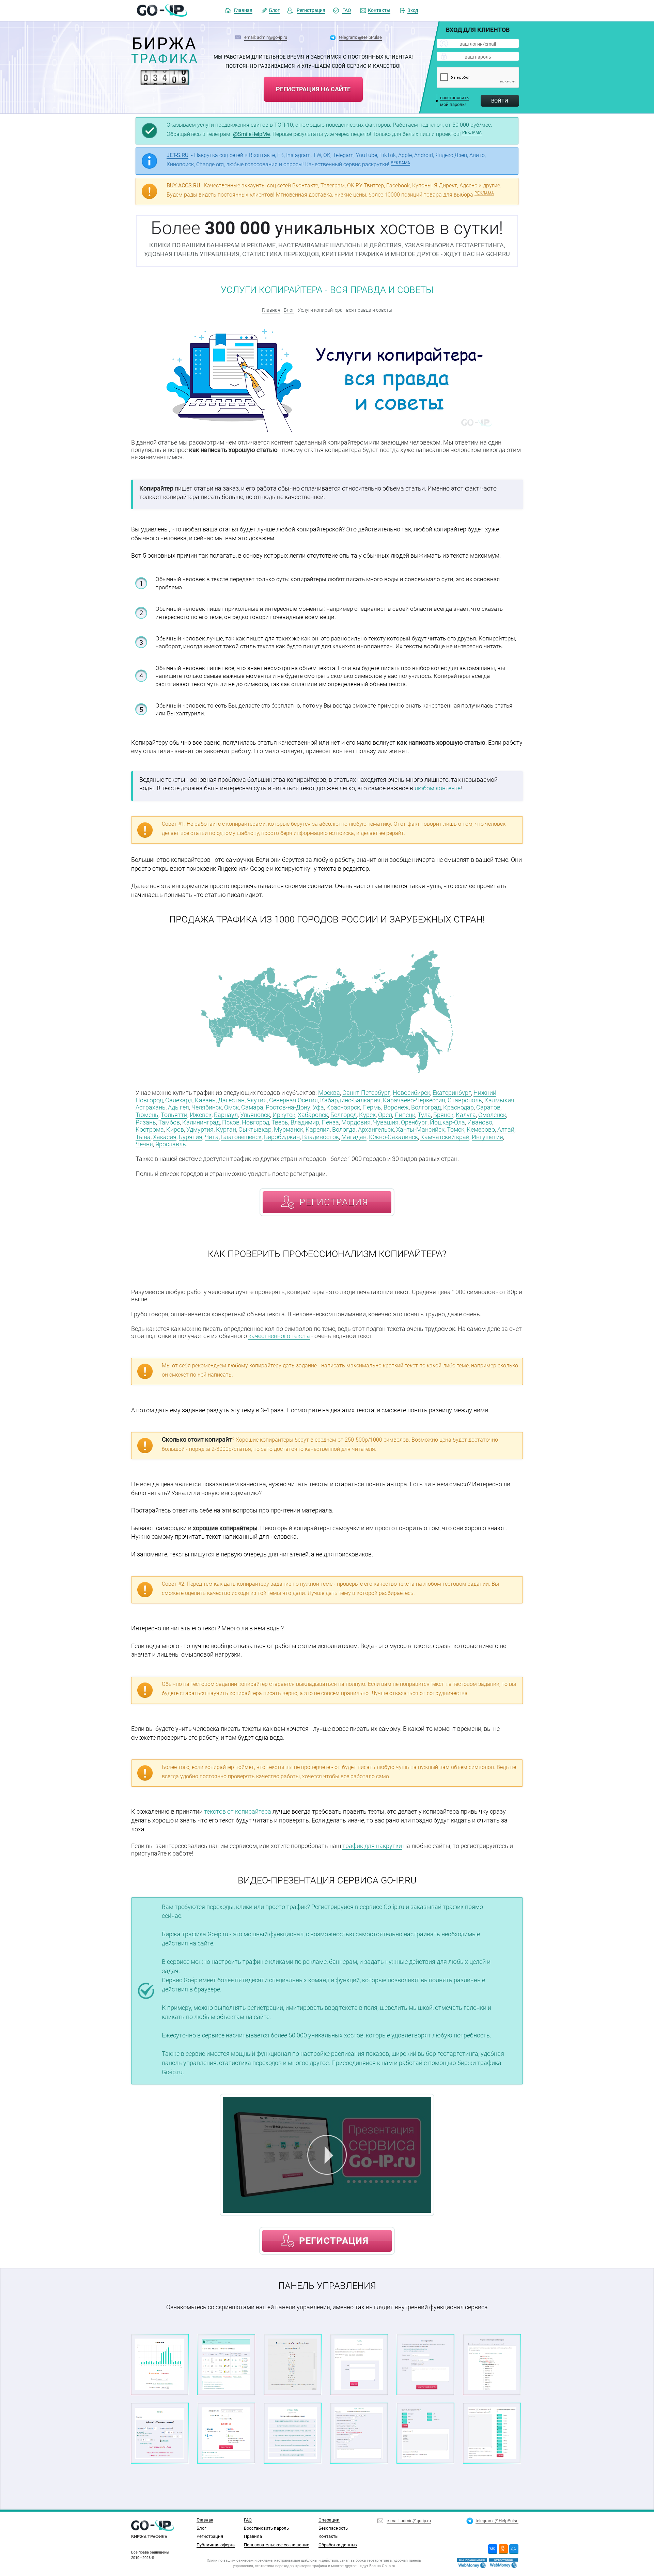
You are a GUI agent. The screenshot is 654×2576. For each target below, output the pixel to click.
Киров (175, 1129)
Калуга (466, 1115)
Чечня (144, 1144)
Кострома (150, 1129)
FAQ (347, 10)
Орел (385, 1115)
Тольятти (174, 1115)
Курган (226, 1129)
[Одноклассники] (503, 2549)
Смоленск (492, 1115)
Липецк (405, 1115)
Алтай (506, 1129)
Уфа (318, 1107)
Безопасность (333, 2528)
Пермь (372, 1107)
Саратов (488, 1107)
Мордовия (356, 1122)
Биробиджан (282, 1137)
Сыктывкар (255, 1129)
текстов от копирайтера (238, 1811)
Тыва (143, 1137)
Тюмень (147, 1115)
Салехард (179, 1100)
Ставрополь (465, 1100)
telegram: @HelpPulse (360, 37)
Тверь (280, 1122)
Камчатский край (445, 1137)
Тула (424, 1115)
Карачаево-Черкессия (414, 1100)
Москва (329, 1093)
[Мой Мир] (514, 2549)
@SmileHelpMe (251, 134)
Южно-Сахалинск (393, 1137)
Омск (231, 1107)
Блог (274, 10)
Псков (231, 1122)
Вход (413, 10)
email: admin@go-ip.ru (266, 37)
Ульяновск (255, 1115)
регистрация (334, 1202)
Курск (367, 1115)
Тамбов (169, 1122)
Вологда (344, 1129)
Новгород (255, 1122)
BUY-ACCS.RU (183, 185)
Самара (252, 1107)
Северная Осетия (293, 1100)
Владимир (305, 1122)
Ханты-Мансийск (420, 1129)
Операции (329, 2520)
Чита (212, 1137)
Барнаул (226, 1115)
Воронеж (396, 1107)
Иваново (480, 1122)
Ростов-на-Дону (288, 1107)
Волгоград (426, 1107)
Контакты (379, 10)
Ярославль (171, 1144)
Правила (253, 2536)
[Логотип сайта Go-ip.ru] (162, 11)
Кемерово (481, 1129)
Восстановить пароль (266, 2528)
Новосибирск (411, 1093)
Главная (243, 10)
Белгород (344, 1115)
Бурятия (191, 1137)
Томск (456, 1129)
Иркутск (284, 1115)
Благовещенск (241, 1137)
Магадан (354, 1137)
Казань (205, 1100)
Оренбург (414, 1122)
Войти (500, 101)
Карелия (318, 1129)
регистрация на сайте (313, 89)
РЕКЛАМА (472, 133)
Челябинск (207, 1107)
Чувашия (386, 1122)
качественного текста (279, 1336)
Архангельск (376, 1129)
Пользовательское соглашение (277, 2545)
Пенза (330, 1122)
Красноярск (343, 1107)
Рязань (146, 1122)
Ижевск (201, 1115)
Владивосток (321, 1137)
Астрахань (151, 1107)
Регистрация (311, 10)
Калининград (201, 1122)
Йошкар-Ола (447, 1122)
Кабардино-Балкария (350, 1100)
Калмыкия (499, 1100)
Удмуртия (200, 1129)
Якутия (257, 1100)
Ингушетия (487, 1137)
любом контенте (438, 788)
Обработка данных (338, 2545)
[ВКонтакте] (493, 2549)
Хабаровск (313, 1115)
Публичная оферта (216, 2545)
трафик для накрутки (372, 1846)
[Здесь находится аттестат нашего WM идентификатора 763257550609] (472, 2563)
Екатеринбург (452, 1093)
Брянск (443, 1115)
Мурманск (289, 1129)
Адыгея (178, 1107)
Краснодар (458, 1107)
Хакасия (165, 1137)
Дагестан (231, 1100)
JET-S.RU (177, 155)
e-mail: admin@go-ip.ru (409, 2520)
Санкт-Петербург (366, 1093)
